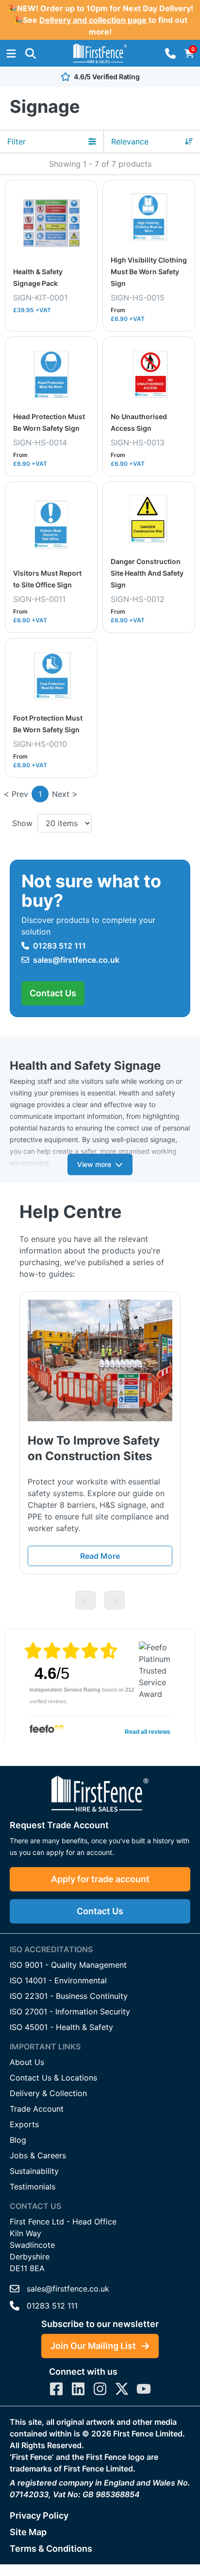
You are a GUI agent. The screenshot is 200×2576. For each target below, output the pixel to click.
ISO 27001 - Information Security (70, 2011)
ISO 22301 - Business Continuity (69, 1996)
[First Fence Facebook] (56, 2389)
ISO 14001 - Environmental (58, 1980)
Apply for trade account (100, 1879)
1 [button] (40, 794)
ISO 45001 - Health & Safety (61, 2027)
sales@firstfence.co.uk (76, 960)
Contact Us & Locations (53, 2078)
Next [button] (61, 794)
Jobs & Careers (38, 2155)
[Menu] (11, 53)
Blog (18, 2140)
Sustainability (34, 2171)
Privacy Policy (39, 2515)
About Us (27, 2062)
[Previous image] (85, 1600)
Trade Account (37, 2109)
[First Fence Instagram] (100, 2389)
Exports (24, 2124)
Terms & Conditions (51, 2549)
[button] (31, 53)
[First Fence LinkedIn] (78, 2389)
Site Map (28, 2532)
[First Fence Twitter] (122, 2389)
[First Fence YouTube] (144, 2389)
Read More (100, 1556)
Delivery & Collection (48, 2093)
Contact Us (53, 993)
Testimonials (33, 2187)
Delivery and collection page (94, 20)
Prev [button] (20, 794)
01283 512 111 (59, 946)
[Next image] (115, 1600)
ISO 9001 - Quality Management (68, 1965)
